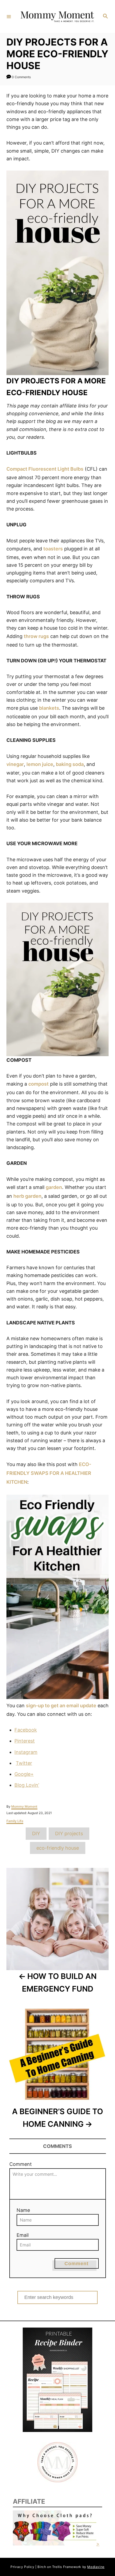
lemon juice (40, 764)
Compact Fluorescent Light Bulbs (45, 469)
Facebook (26, 1730)
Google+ (24, 1774)
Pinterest (25, 1741)
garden (54, 1187)
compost (39, 1084)
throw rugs (36, 636)
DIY (36, 1833)
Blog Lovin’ (27, 1785)
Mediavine (96, 2567)
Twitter (24, 1763)
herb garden (27, 1196)
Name (23, 2210)
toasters (53, 549)
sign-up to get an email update (61, 1706)
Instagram (26, 1752)
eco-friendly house (58, 1848)
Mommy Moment (24, 1806)
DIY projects (69, 1833)
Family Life (15, 1821)
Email (23, 2235)
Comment (21, 2164)
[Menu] (9, 16)
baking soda (70, 764)
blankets (49, 708)
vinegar (15, 764)
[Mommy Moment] (57, 17)
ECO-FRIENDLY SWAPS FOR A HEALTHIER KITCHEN (49, 1473)
